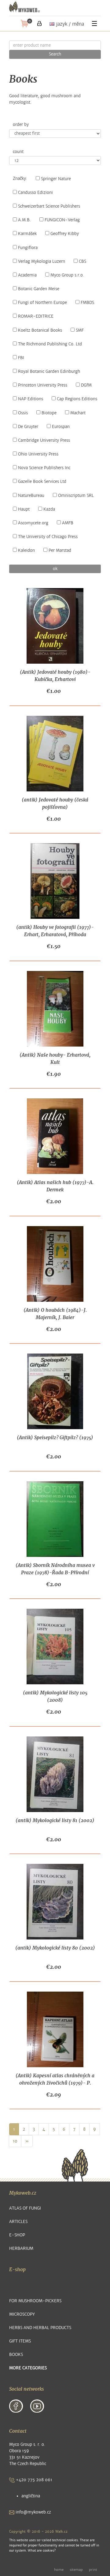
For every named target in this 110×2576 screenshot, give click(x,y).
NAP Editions (31, 399)
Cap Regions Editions (77, 399)
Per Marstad (60, 551)
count (18, 152)
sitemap (76, 2570)
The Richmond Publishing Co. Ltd (50, 344)
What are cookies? (42, 2551)
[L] (39, 23)
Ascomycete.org (33, 523)
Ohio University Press (38, 454)
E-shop (17, 2235)
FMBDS (87, 303)
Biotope (49, 413)
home (59, 2570)
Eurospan (61, 427)
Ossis (23, 413)
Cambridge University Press (44, 441)
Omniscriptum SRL (76, 496)
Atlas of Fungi (25, 2208)
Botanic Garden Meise (39, 289)
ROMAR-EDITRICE (36, 316)
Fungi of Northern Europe (42, 303)
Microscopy (22, 2314)
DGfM (86, 385)
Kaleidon (26, 551)
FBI (21, 358)
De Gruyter (28, 427)
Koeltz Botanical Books (40, 330)
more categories (28, 2368)
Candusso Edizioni (35, 193)
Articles (18, 2222)
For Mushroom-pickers (35, 2301)
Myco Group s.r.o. (67, 275)
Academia (27, 275)
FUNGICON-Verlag (62, 220)
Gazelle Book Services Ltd (42, 482)
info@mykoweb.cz (33, 2512)
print (93, 2570)
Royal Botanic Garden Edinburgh (49, 372)
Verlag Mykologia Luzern (42, 262)
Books (16, 2355)
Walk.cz (61, 2531)
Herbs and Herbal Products (40, 2328)
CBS (82, 262)
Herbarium (21, 2248)
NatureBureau (31, 496)
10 (15, 2141)
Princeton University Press (43, 385)
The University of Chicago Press (48, 537)
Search (55, 54)
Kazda (49, 509)
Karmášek (27, 234)
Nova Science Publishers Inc (44, 468)
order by (21, 125)
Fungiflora (28, 248)
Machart (78, 413)
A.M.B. (24, 220)
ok (55, 569)
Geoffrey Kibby (65, 234)
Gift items (20, 2341)
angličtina (31, 2496)
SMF (80, 330)
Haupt (24, 509)
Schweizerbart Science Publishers (49, 206)
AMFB (68, 523)
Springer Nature (56, 179)
